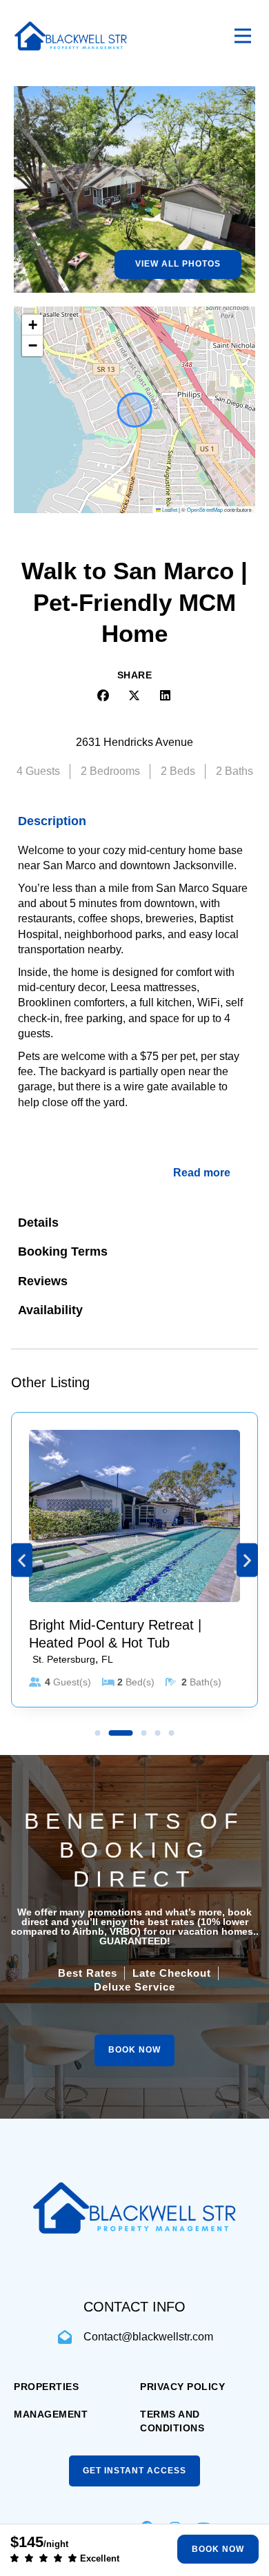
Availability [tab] (50, 1310)
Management (51, 2414)
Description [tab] (52, 821)
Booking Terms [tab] (63, 1251)
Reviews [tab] (43, 1281)
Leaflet (169, 509)
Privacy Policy (182, 2387)
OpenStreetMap (205, 509)
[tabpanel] (134, 1022)
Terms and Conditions (172, 2421)
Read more (202, 1173)
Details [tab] (38, 1223)
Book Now (218, 2549)
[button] (32, 325)
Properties (46, 2387)
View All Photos (178, 264)
